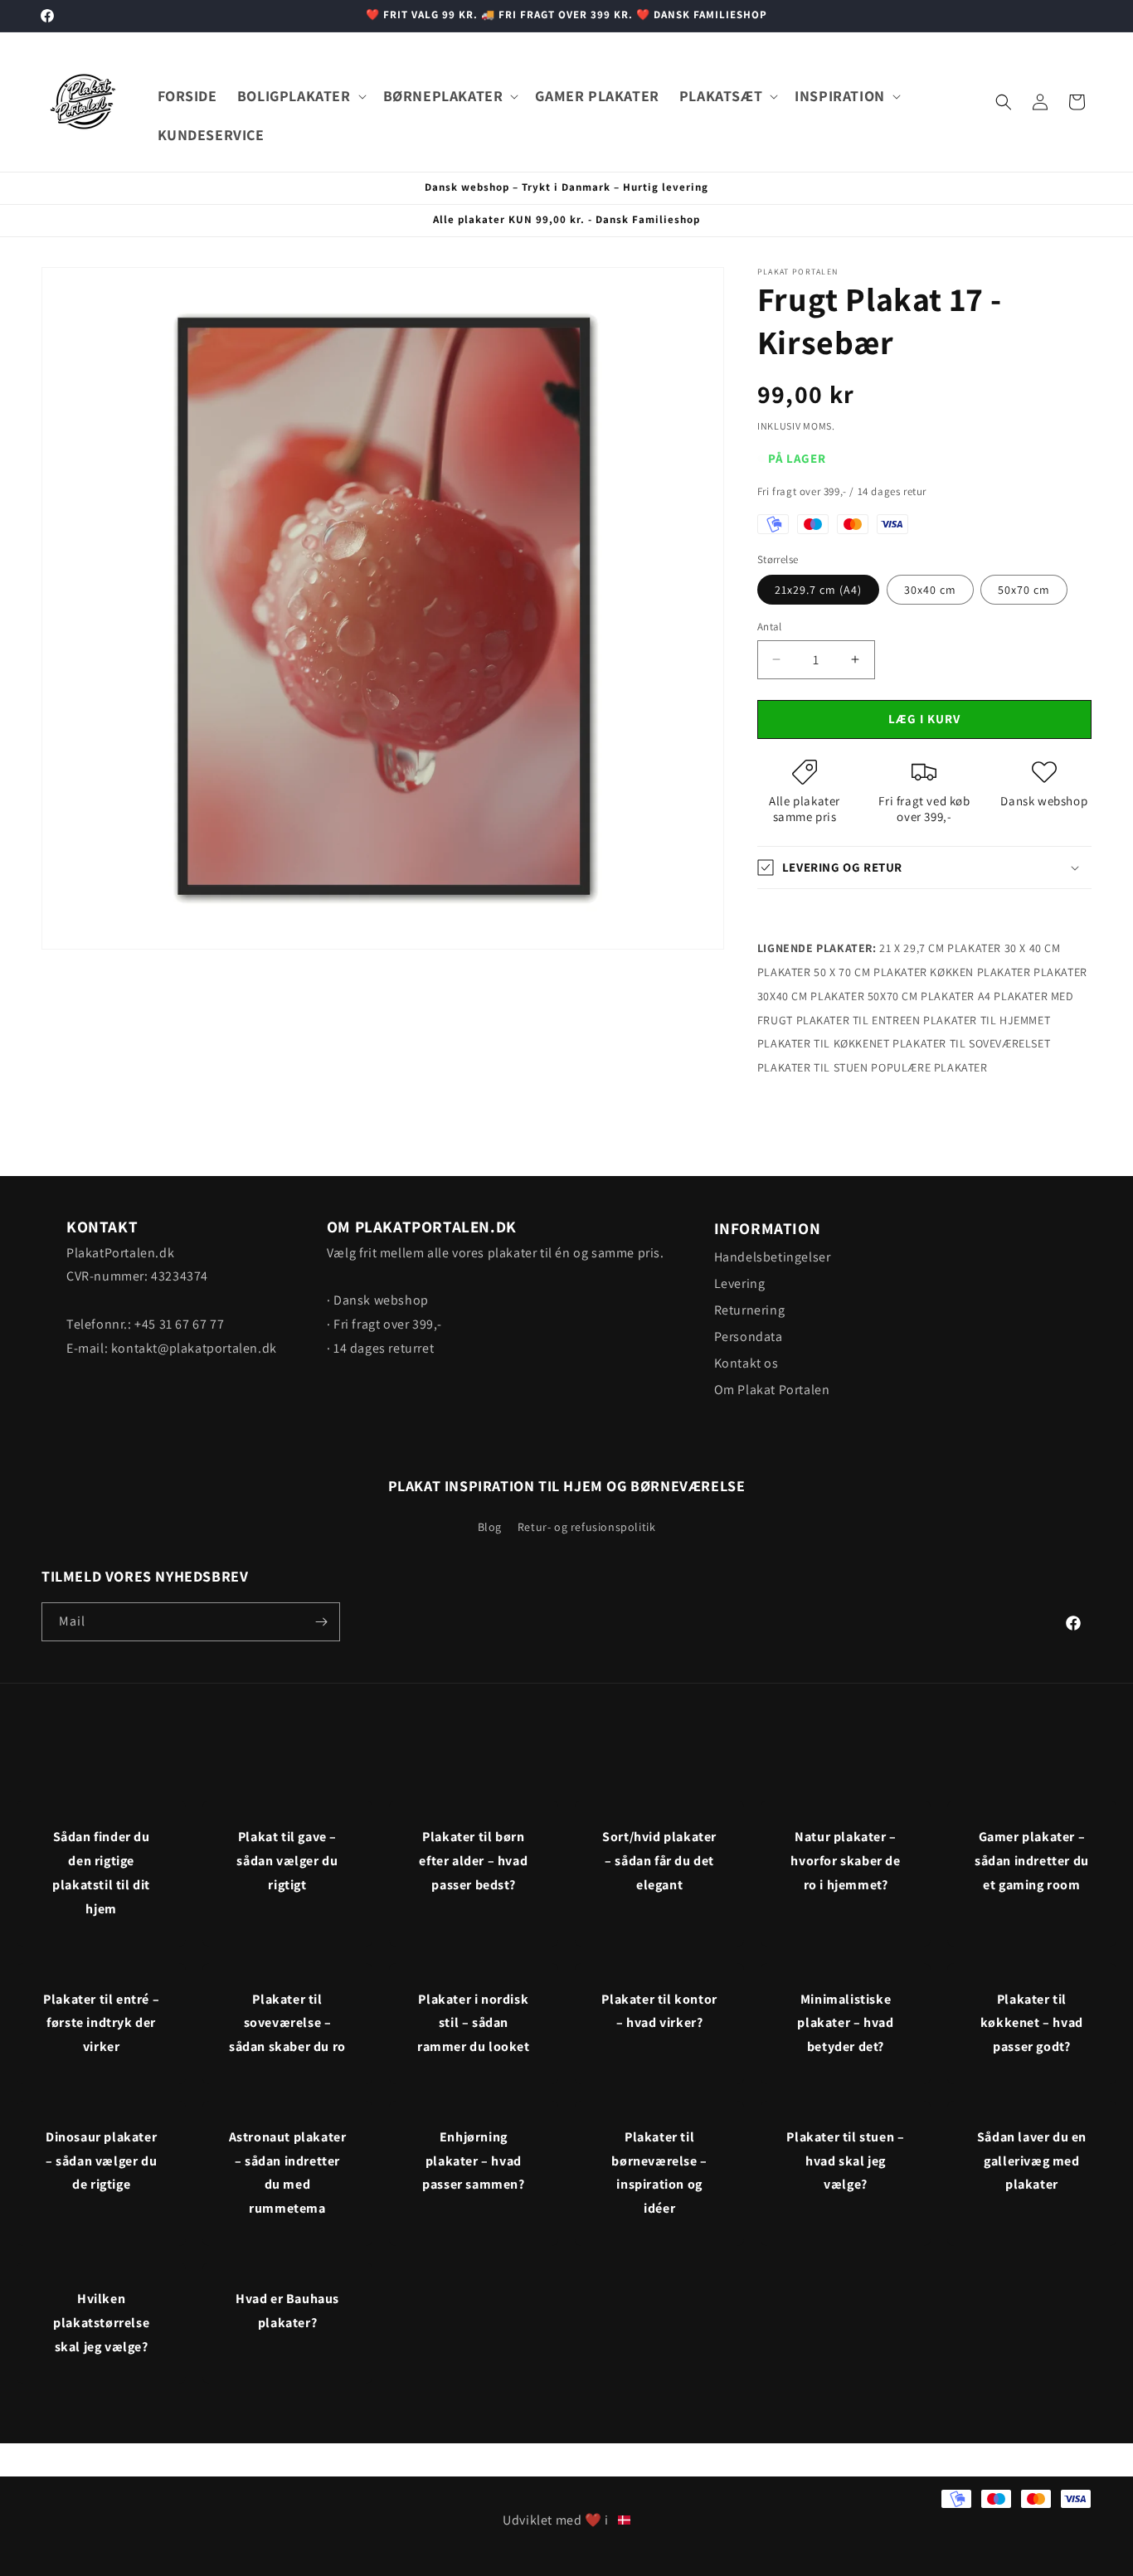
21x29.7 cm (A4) (818, 590)
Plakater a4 (956, 996)
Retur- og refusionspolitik (587, 1527)
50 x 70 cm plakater (870, 972)
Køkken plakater (980, 972)
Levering (740, 1283)
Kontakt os (746, 1363)
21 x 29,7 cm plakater (940, 948)
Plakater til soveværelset (971, 1043)
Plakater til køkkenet (824, 1043)
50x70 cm (1024, 590)
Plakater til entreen (858, 1020)
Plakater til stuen (813, 1067)
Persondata (749, 1337)
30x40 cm (930, 590)
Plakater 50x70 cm (864, 996)
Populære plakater (929, 1067)
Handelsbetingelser (773, 1257)
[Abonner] (321, 1622)
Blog (490, 1527)
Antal (770, 627)
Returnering (750, 1310)
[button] (300, 96)
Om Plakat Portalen (772, 1390)
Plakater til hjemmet (987, 1020)
